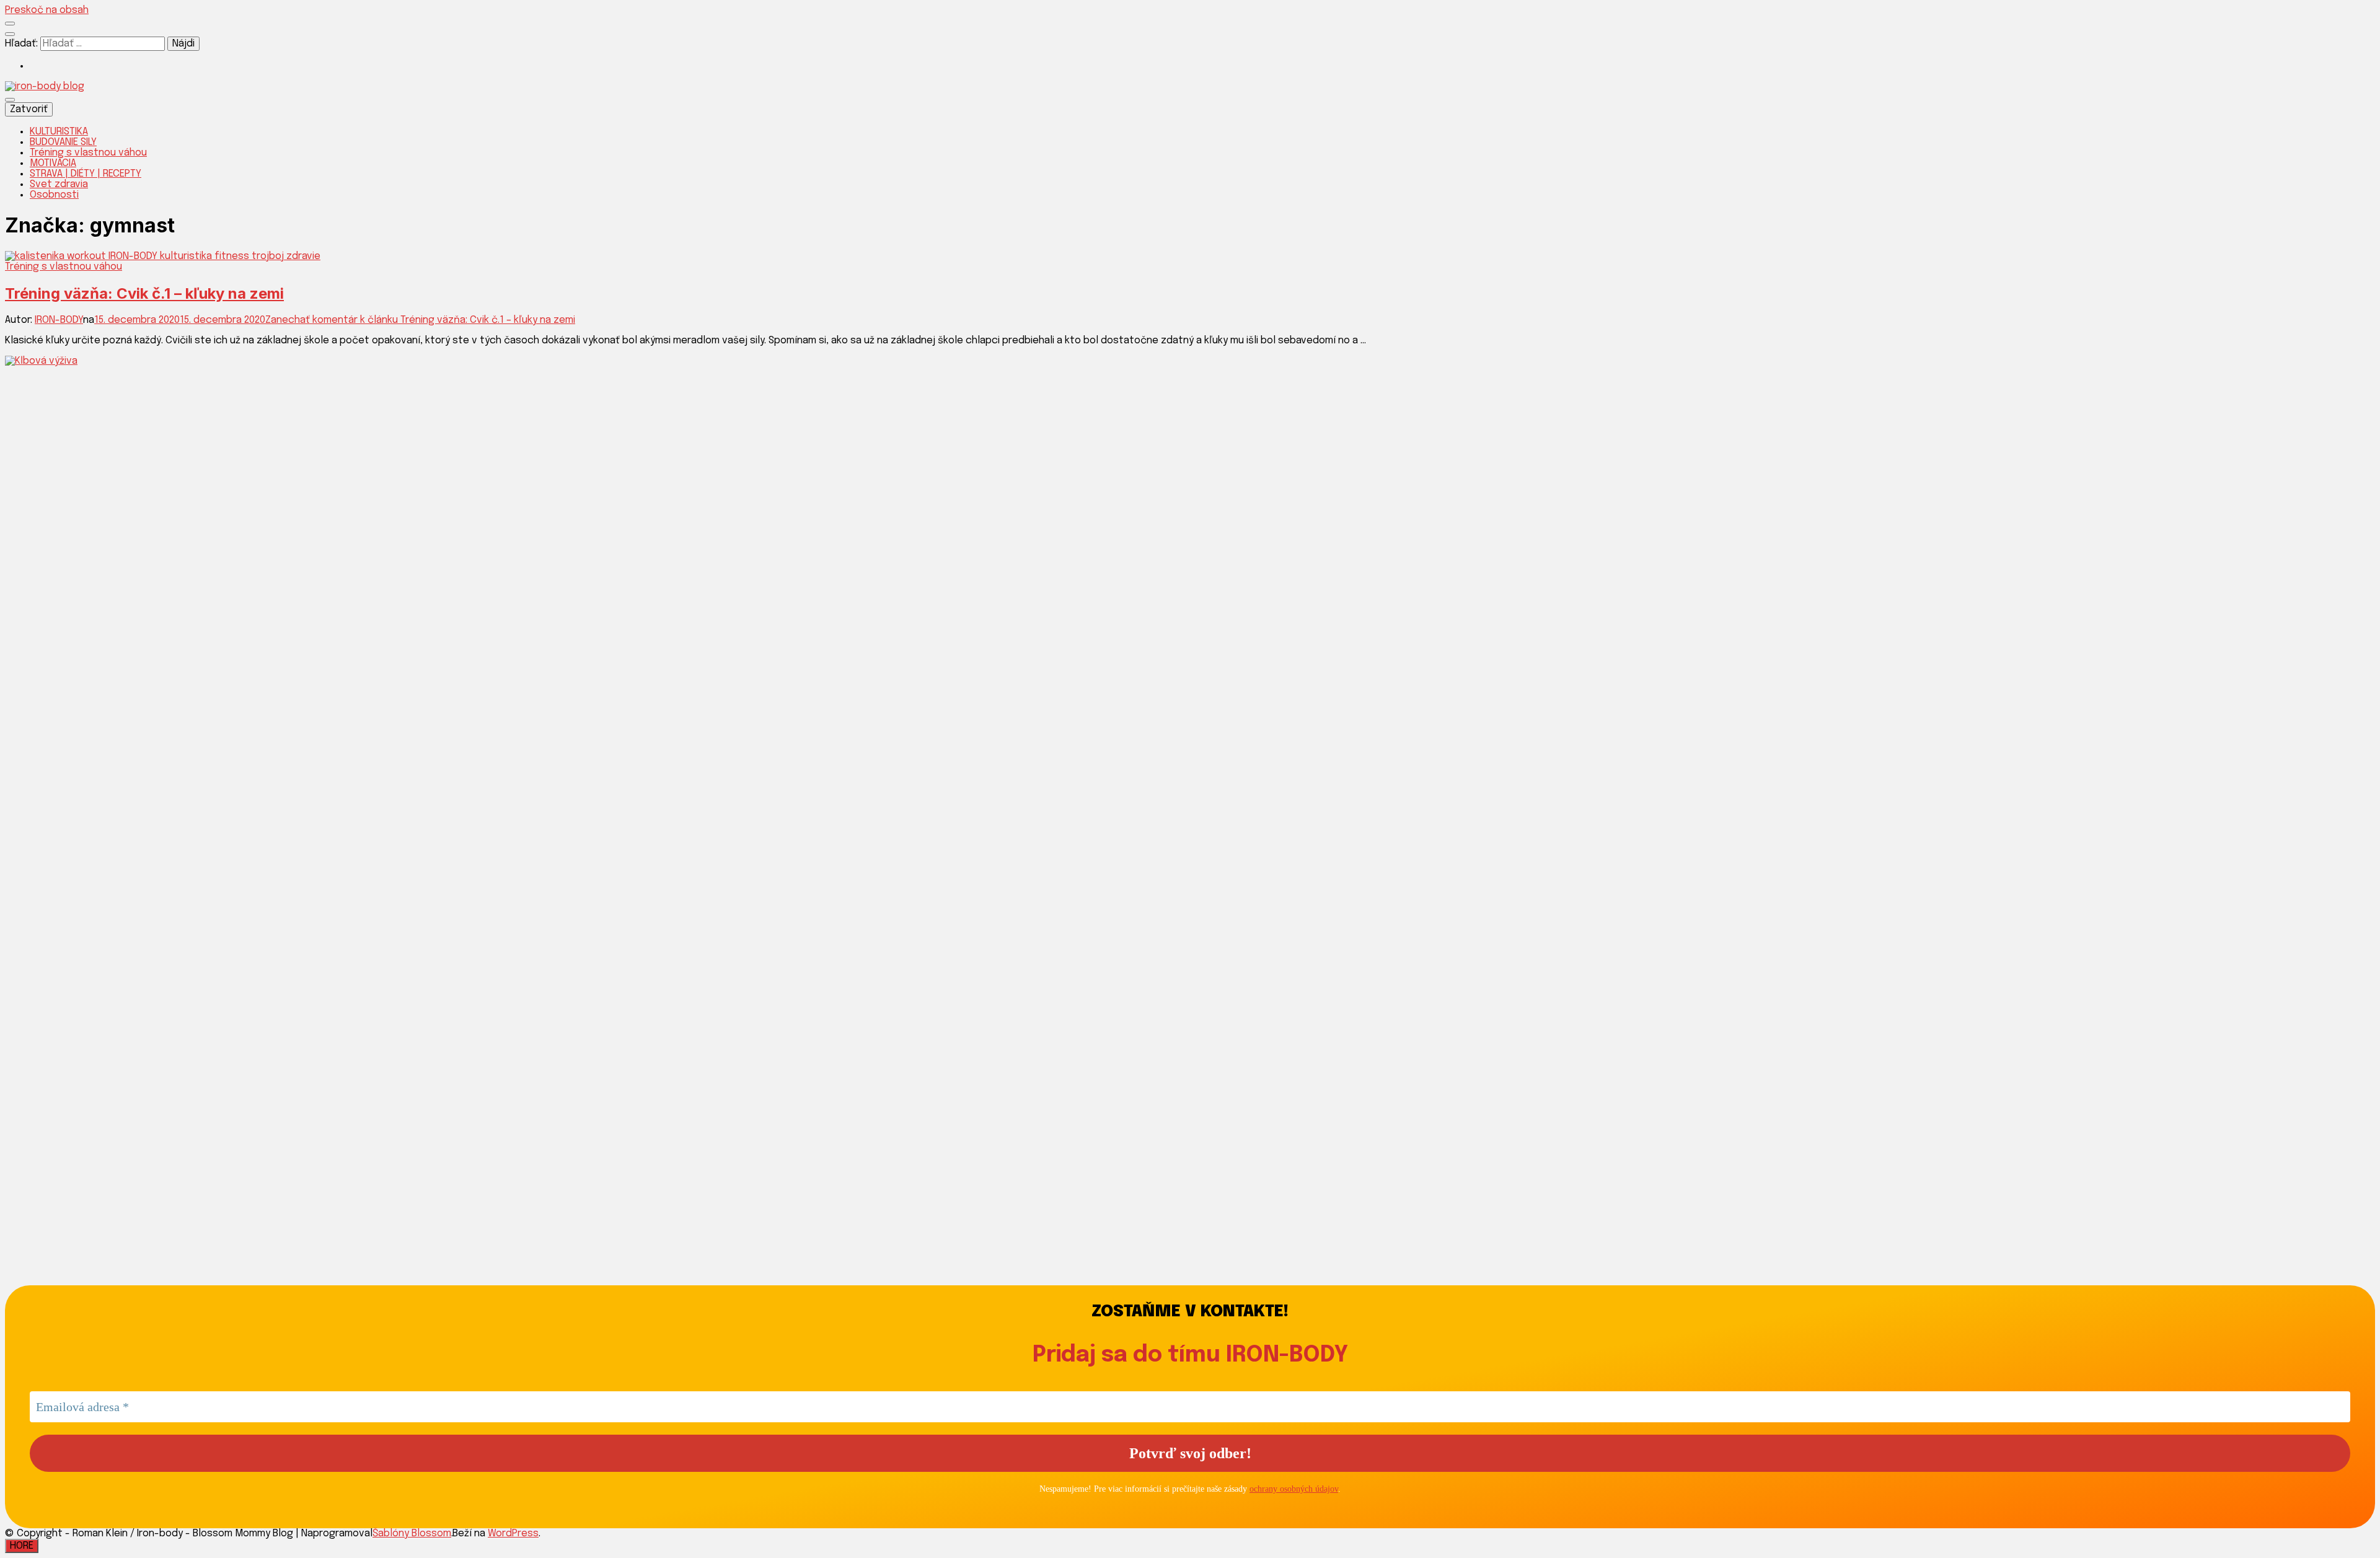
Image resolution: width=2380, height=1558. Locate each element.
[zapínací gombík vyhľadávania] (10, 34)
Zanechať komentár (420, 320)
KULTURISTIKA (59, 132)
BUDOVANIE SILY (63, 142)
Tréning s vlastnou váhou (88, 153)
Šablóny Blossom (412, 1534)
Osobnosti (54, 195)
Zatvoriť (29, 109)
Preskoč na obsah (47, 10)
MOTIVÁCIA (53, 163)
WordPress (513, 1534)
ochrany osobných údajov (1294, 1489)
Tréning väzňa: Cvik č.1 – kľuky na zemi (144, 293)
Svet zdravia (59, 184)
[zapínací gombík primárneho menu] (10, 100)
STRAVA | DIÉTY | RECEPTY (86, 174)
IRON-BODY (59, 320)
